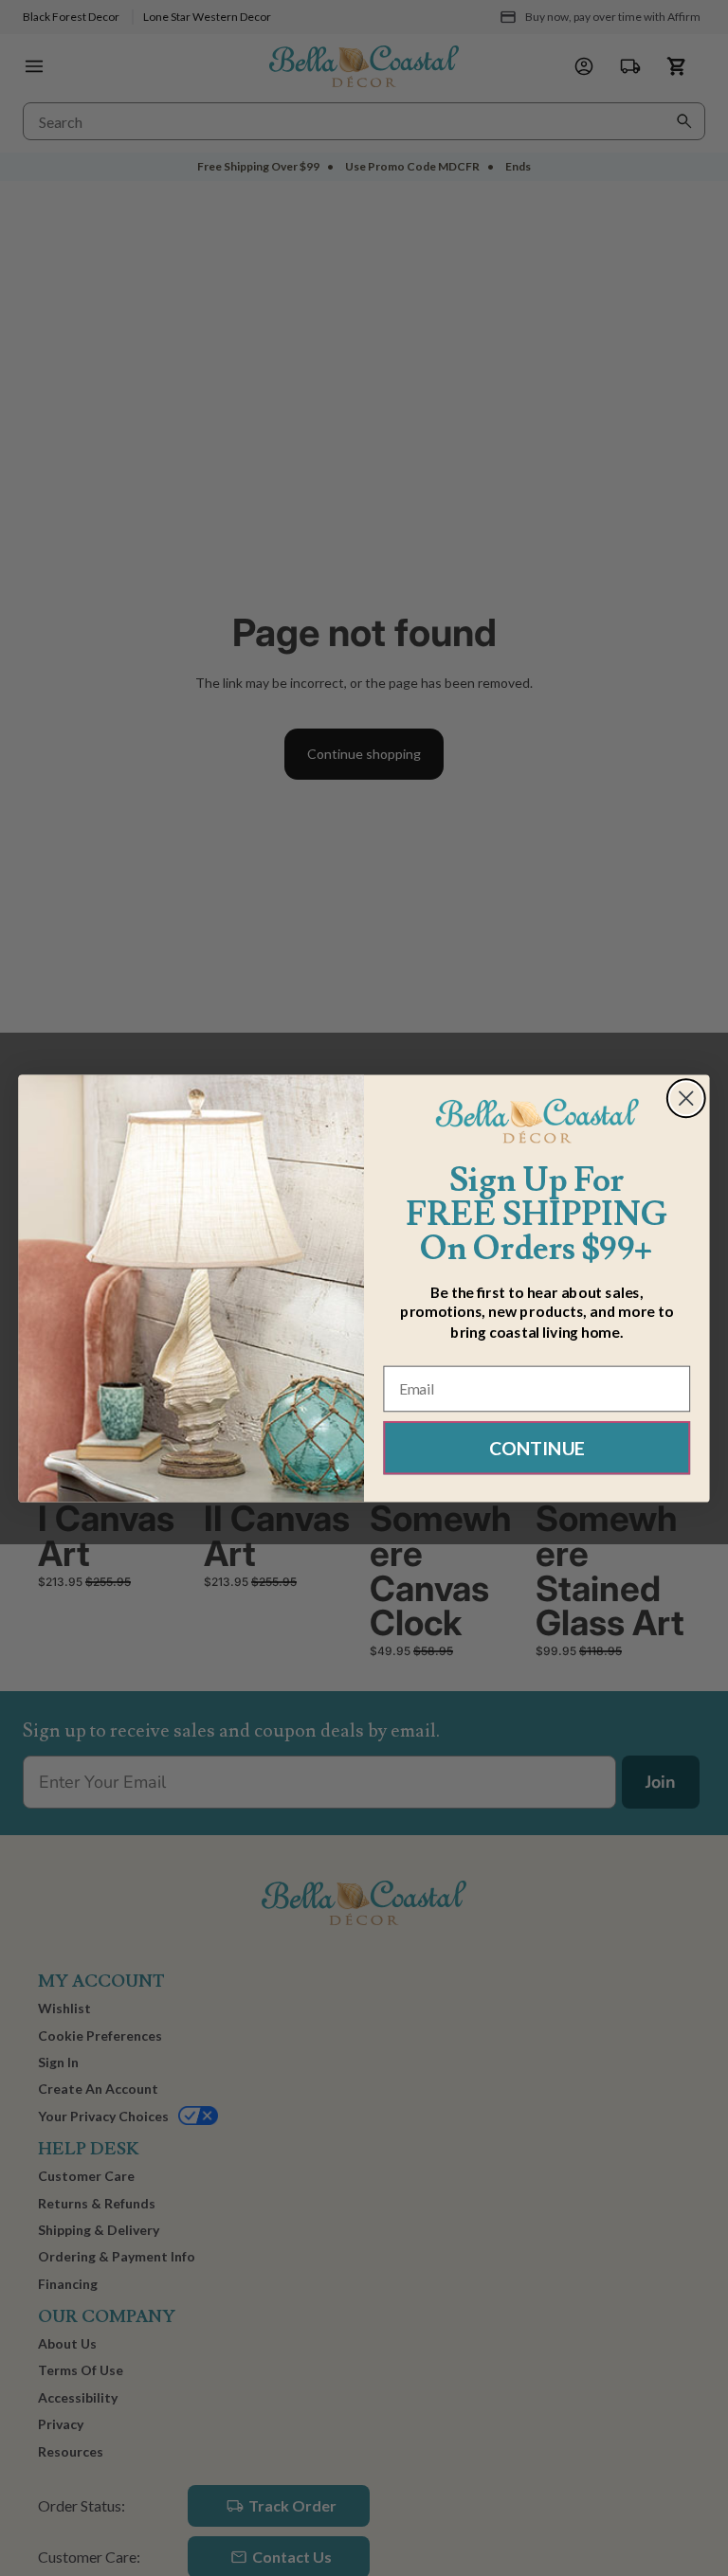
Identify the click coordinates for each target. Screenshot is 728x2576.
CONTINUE (537, 1447)
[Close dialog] (686, 1098)
